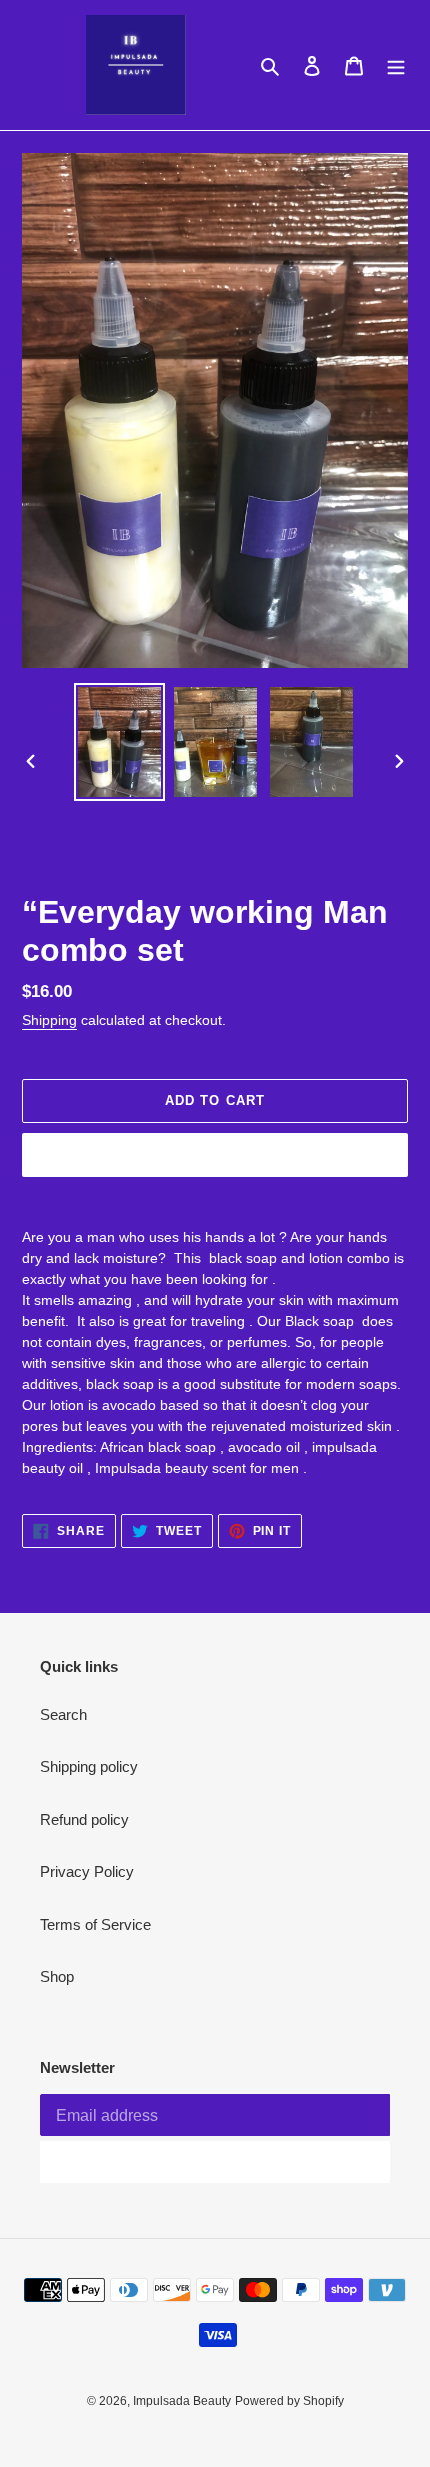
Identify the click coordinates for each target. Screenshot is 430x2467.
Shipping (49, 1020)
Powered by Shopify (289, 2401)
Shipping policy (89, 1766)
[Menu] (396, 65)
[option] (120, 742)
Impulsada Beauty (182, 2401)
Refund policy (84, 1819)
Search (63, 1714)
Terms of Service (95, 1924)
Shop (57, 1976)
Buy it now (215, 1154)
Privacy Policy (87, 1871)
